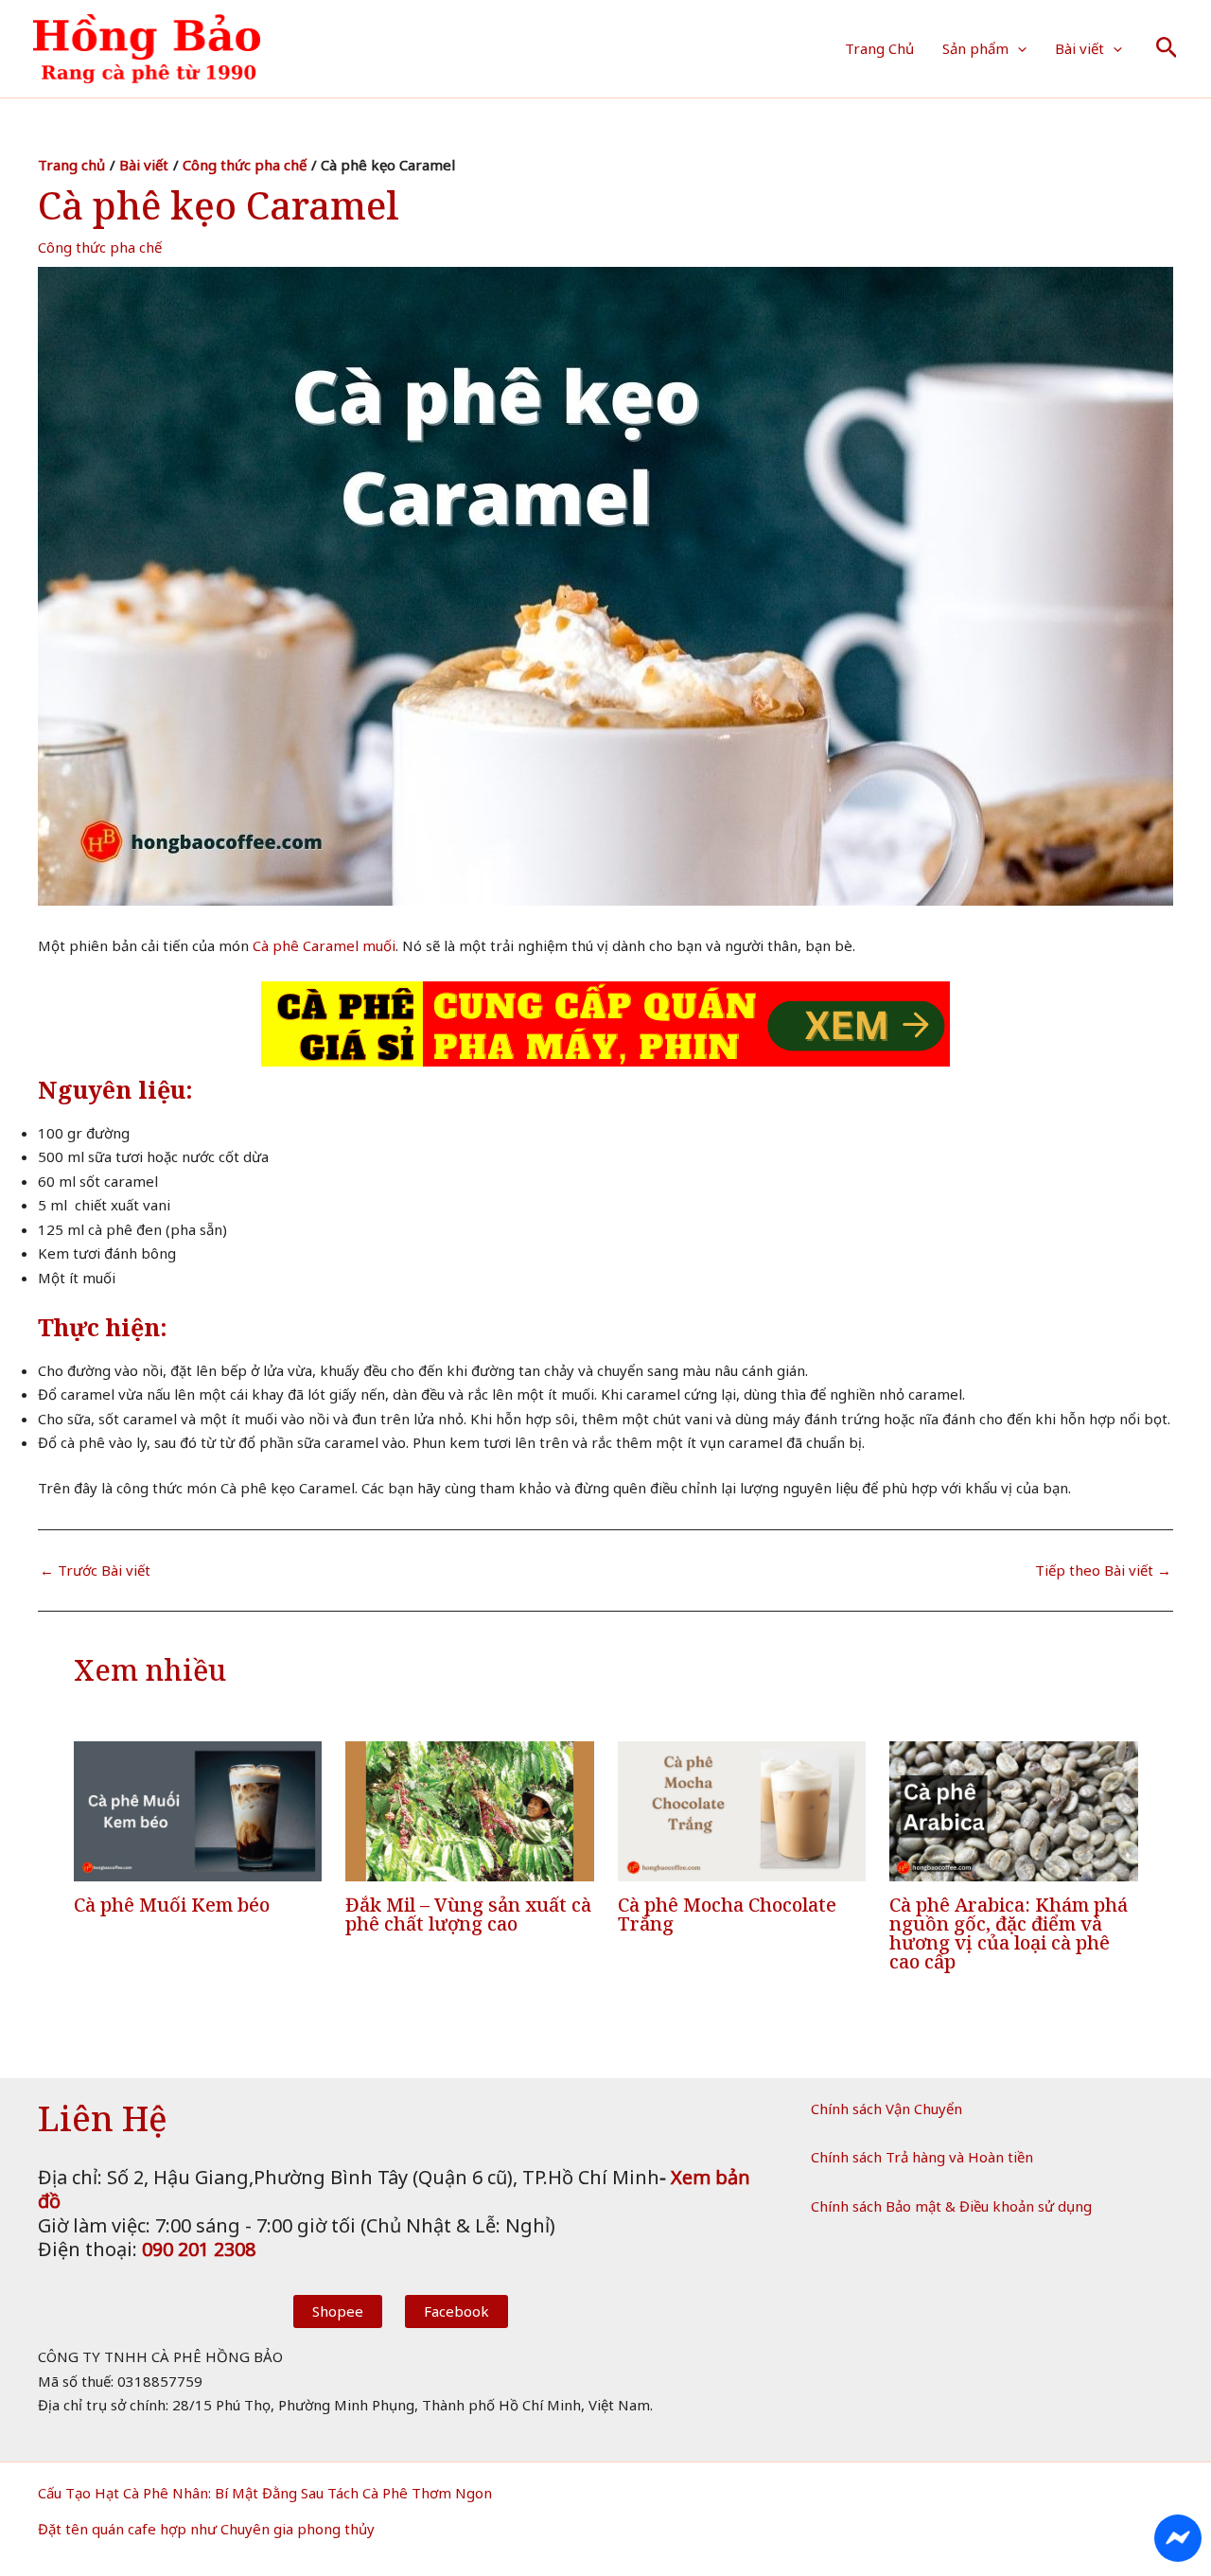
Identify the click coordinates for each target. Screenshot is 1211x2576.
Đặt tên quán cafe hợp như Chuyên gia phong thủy (206, 2529)
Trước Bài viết (95, 1570)
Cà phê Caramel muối (324, 945)
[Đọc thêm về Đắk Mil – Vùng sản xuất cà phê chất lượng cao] (470, 1809)
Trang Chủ (879, 48)
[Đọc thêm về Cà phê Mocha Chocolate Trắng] (742, 1809)
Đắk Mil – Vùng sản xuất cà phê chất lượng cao (468, 1914)
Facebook (456, 2311)
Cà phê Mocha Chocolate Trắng (727, 1914)
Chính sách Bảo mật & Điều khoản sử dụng (951, 2206)
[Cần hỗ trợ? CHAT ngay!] (1178, 2538)
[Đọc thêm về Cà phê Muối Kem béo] (198, 1809)
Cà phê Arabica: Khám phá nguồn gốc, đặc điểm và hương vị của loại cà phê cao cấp (1009, 1933)
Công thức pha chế (100, 247)
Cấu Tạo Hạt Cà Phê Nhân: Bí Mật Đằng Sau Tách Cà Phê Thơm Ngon (265, 2493)
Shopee (338, 2311)
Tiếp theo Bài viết (1103, 1570)
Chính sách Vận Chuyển (886, 2108)
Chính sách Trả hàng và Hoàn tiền (922, 2157)
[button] (1018, 48)
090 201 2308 (199, 2249)
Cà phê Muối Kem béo (172, 1905)
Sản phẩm (975, 48)
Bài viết (1079, 48)
